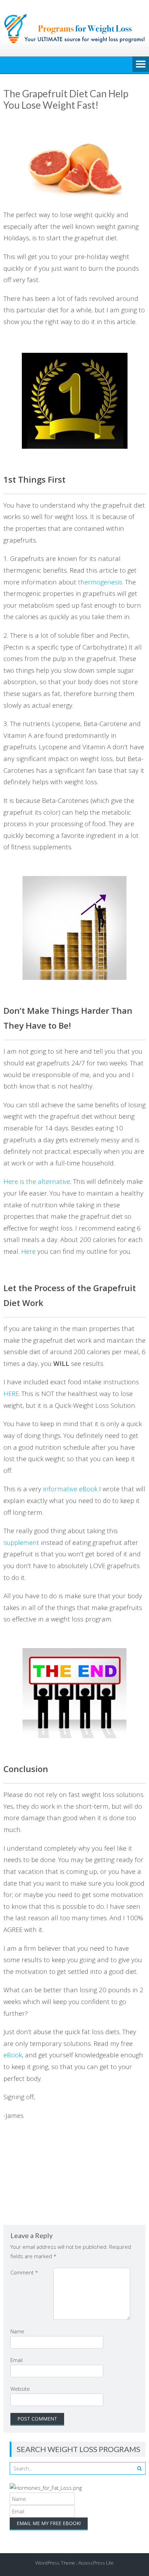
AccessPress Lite (96, 2563)
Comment (24, 2272)
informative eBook (70, 1489)
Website (20, 2389)
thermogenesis (100, 582)
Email (16, 2360)
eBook (13, 2055)
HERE (11, 1393)
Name (17, 2331)
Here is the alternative (37, 1181)
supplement (21, 1542)
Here (28, 1251)
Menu (141, 65)
